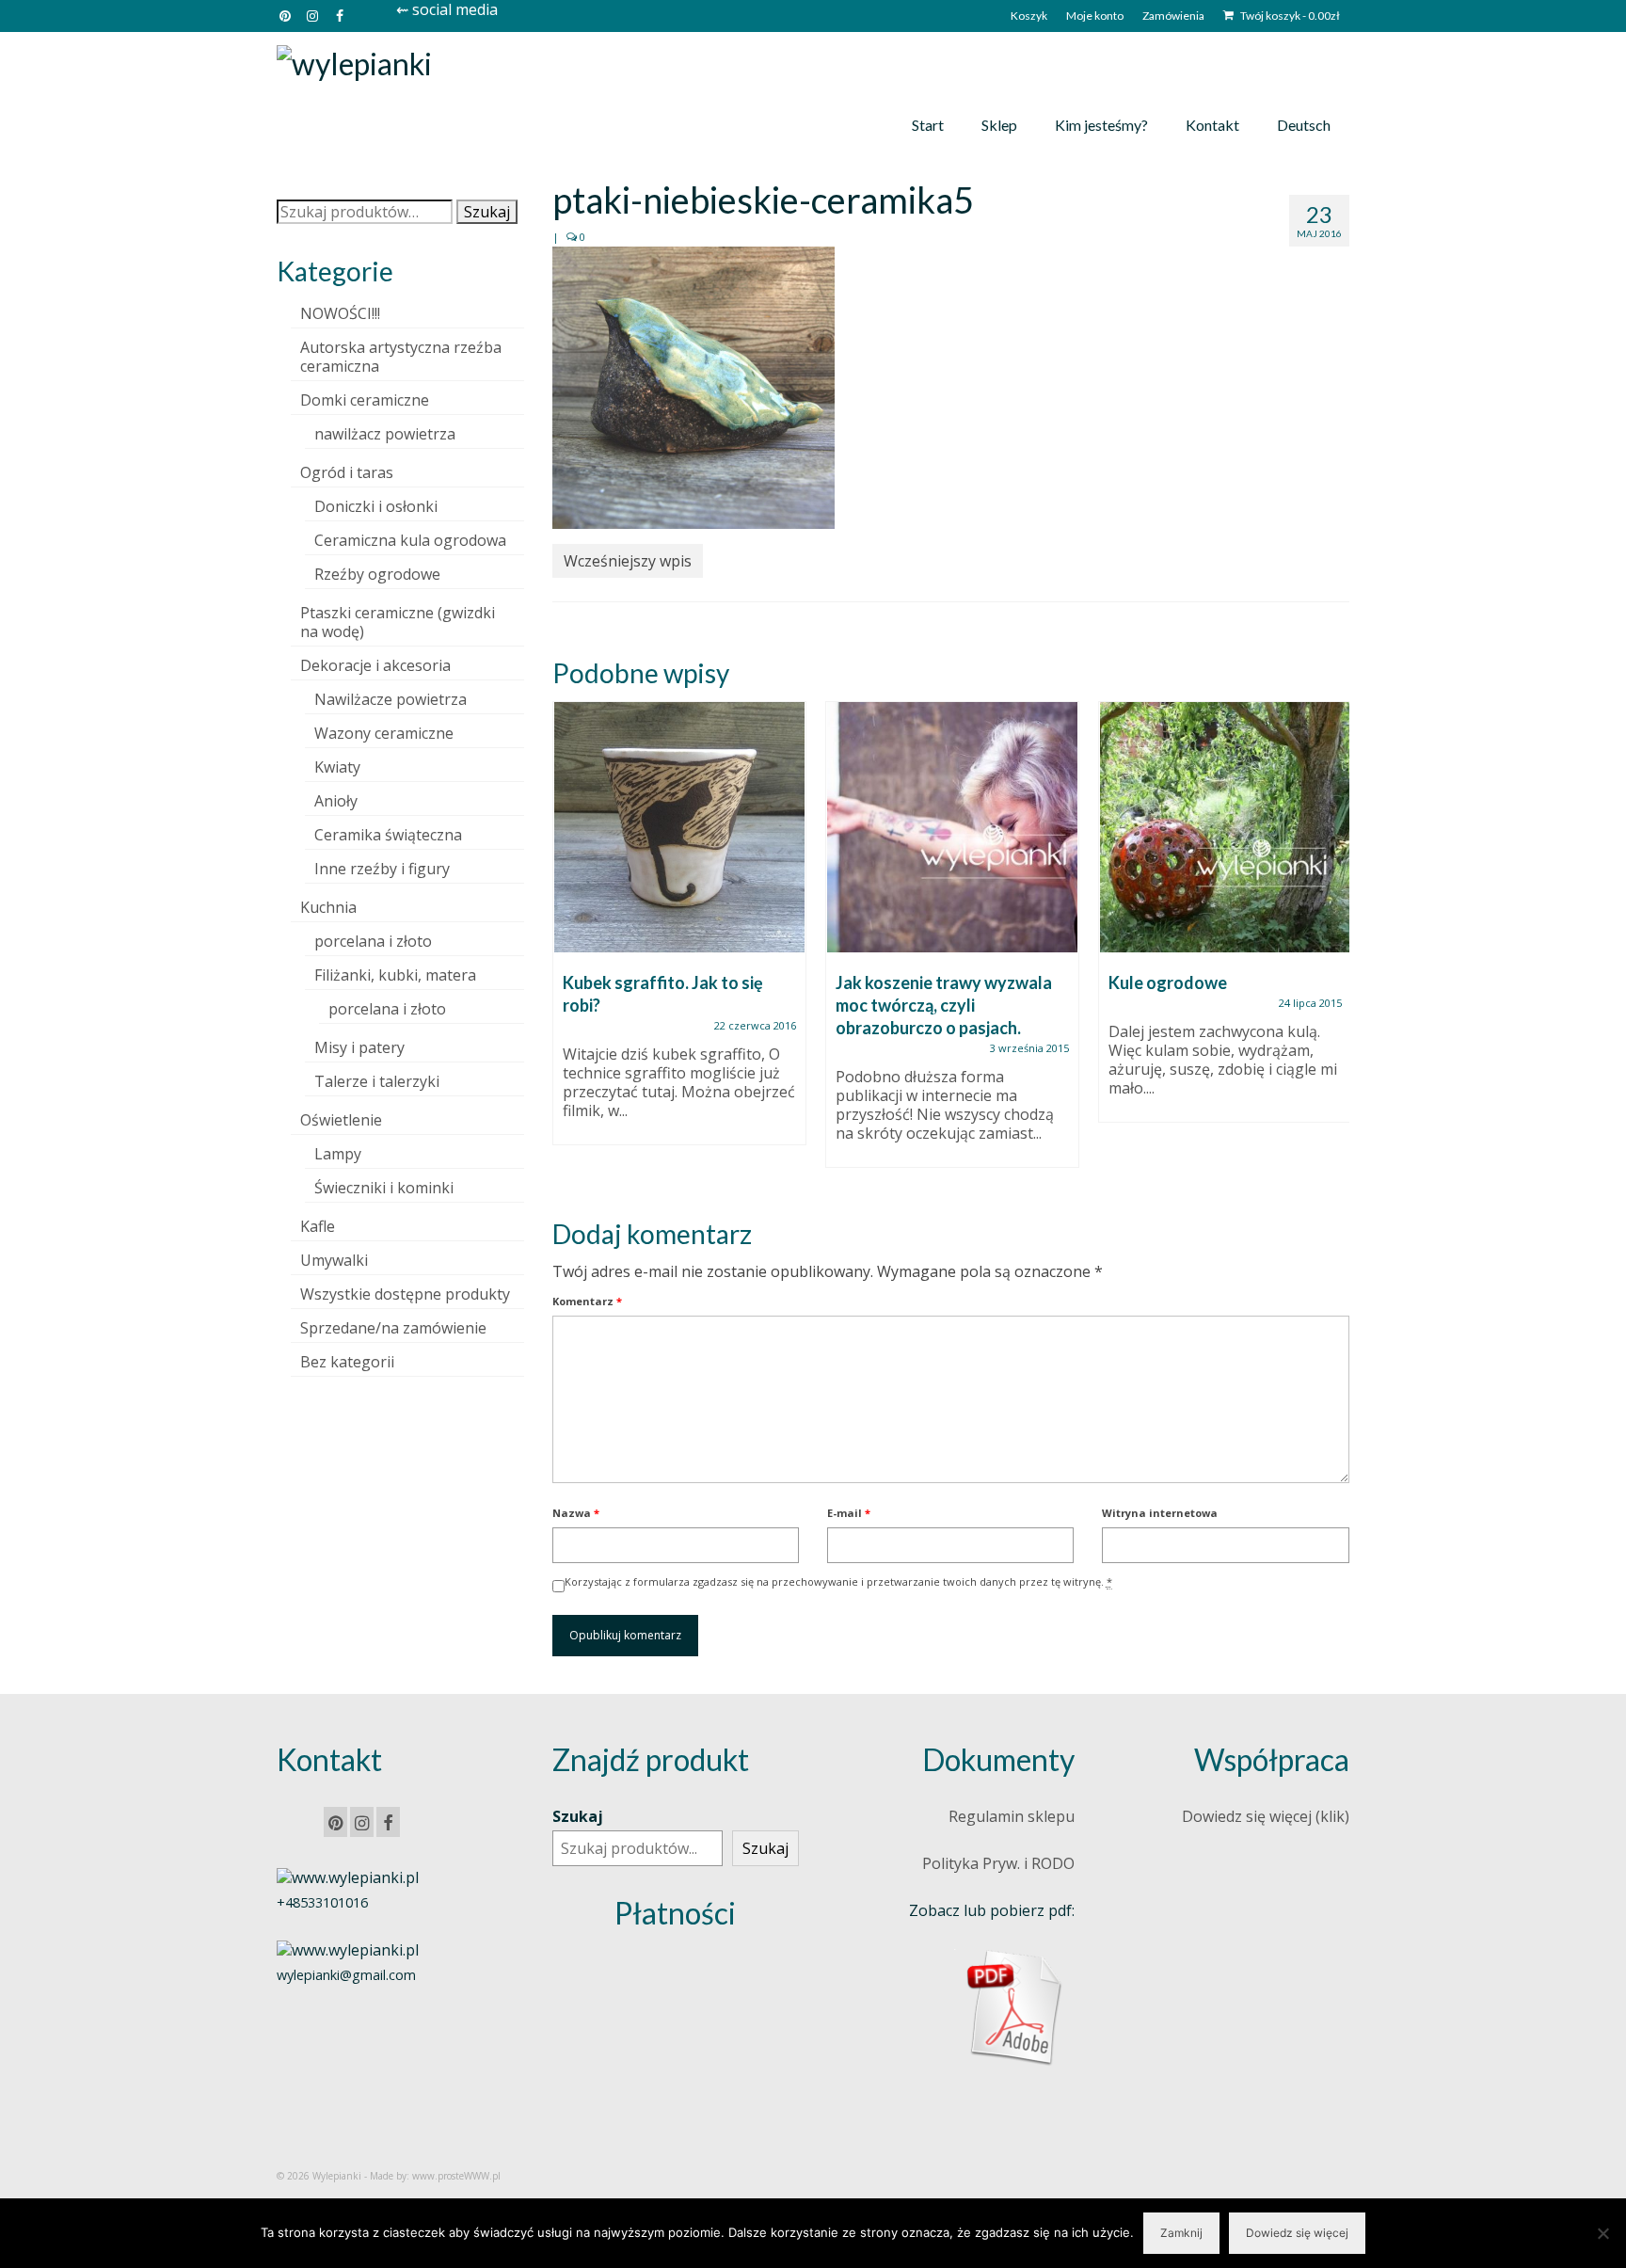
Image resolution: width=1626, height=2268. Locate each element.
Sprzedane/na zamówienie (393, 1328)
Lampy (338, 1154)
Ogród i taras (347, 472)
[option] (679, 944)
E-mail (849, 1513)
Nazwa (576, 1513)
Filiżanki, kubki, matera (395, 975)
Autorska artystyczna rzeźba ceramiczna (401, 357)
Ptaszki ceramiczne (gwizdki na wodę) (398, 622)
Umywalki (334, 1260)
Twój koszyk (1289, 16)
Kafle (318, 1226)
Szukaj (487, 212)
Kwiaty (337, 767)
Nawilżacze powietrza (391, 699)
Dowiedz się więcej (1297, 2233)
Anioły (336, 801)
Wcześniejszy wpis (628, 561)
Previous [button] (569, 944)
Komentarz (587, 1301)
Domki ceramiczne (365, 400)
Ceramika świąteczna (388, 835)
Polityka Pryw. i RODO (998, 1863)
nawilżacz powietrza (385, 434)
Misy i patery (359, 1047)
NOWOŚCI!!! (340, 313)
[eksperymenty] (1225, 796)
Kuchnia (328, 907)
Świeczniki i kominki (384, 1188)
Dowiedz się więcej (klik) (1266, 1816)
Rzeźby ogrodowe (377, 574)
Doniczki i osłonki (376, 506)
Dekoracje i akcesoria (375, 665)
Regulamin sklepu (1012, 1816)
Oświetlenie (341, 1120)
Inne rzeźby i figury (382, 869)
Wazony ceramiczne (384, 733)
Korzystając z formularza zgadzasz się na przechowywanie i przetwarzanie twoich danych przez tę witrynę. (838, 1581)
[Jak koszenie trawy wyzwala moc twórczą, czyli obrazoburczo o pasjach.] (679, 827)
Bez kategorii (347, 1362)
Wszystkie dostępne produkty (405, 1294)
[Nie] (1602, 2233)
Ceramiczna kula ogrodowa (410, 540)
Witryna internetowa (1160, 1513)
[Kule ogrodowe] (952, 827)
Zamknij (1181, 2233)
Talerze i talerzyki (377, 1081)
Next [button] (1333, 944)
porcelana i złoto (373, 941)
